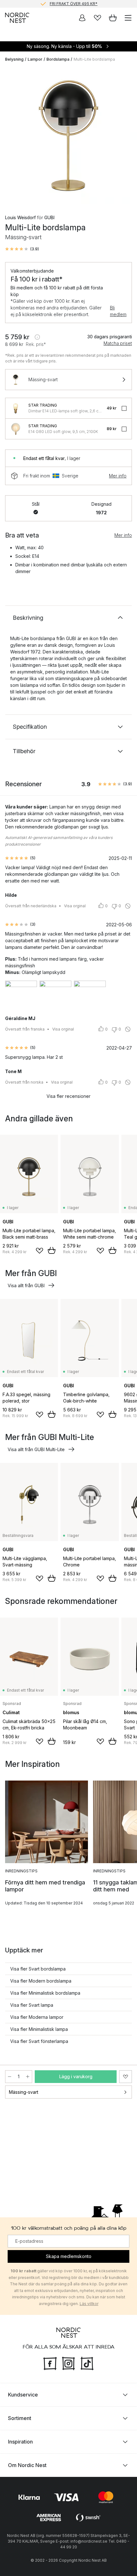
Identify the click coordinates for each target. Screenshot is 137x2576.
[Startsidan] (17, 18)
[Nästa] (126, 137)
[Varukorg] (113, 18)
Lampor (35, 59)
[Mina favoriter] (97, 18)
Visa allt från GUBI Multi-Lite (36, 1449)
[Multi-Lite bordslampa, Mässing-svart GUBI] (68, 136)
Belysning (14, 59)
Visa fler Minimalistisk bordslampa (45, 1993)
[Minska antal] (10, 2077)
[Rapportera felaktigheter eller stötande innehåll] (128, 906)
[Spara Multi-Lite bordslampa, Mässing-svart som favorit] (126, 2077)
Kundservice (23, 2395)
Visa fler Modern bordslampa (41, 1981)
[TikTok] (87, 2363)
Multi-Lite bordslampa (94, 59)
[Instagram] (68, 2363)
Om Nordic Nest (27, 2465)
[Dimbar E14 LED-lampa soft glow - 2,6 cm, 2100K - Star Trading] (16, 408)
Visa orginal (75, 906)
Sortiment (20, 2418)
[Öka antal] (28, 2077)
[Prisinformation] (37, 337)
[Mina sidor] (82, 18)
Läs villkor (89, 2304)
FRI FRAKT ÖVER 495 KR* (74, 4)
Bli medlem (118, 311)
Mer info (118, 476)
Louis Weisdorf (20, 217)
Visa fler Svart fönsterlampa (39, 2041)
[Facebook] (50, 2363)
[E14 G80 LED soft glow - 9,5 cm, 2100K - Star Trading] (16, 429)
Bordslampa (58, 59)
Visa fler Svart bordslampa (38, 1969)
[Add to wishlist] (40, 1251)
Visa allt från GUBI (26, 1285)
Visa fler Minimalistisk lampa (39, 2029)
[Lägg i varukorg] (52, 1250)
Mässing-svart (24, 2092)
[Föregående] (11, 137)
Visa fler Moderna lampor (37, 2017)
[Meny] (128, 18)
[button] (22, 249)
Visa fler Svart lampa (32, 2005)
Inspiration (20, 2442)
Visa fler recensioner (68, 1096)
